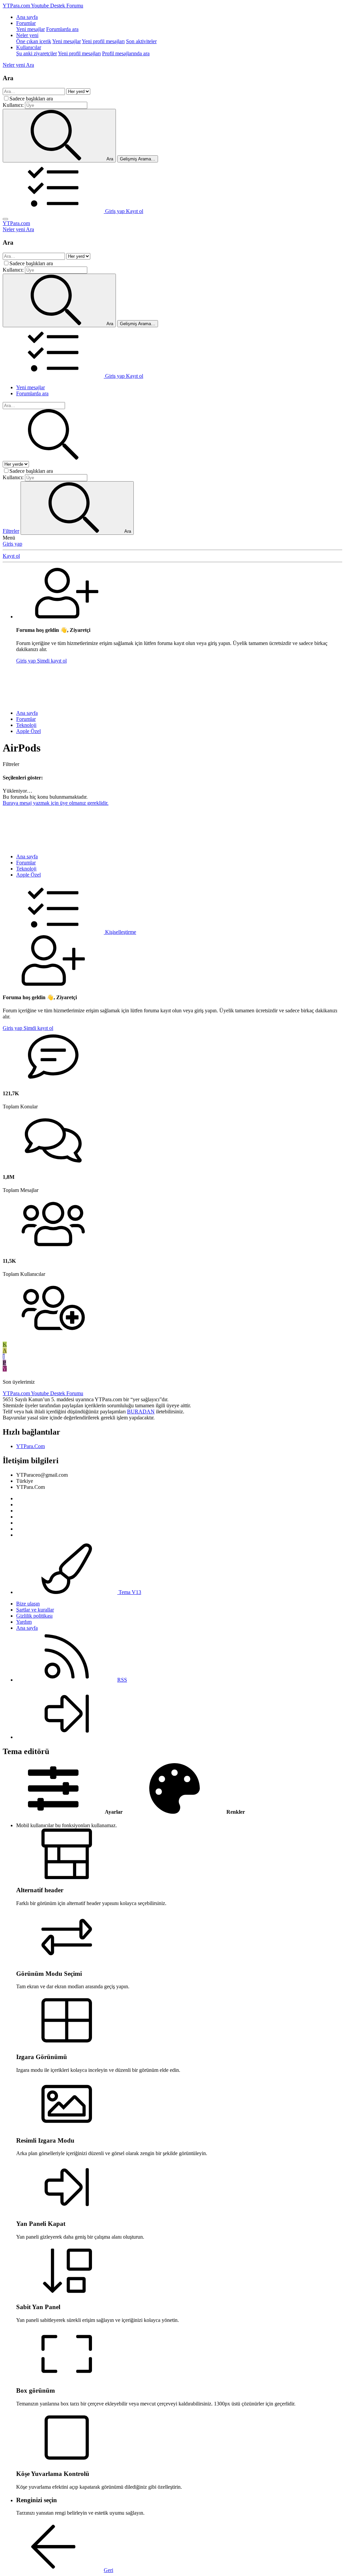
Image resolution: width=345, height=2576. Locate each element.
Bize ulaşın (28, 1604)
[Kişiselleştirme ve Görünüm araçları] (54, 211)
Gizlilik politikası (34, 1616)
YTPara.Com (30, 1446)
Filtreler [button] (11, 764)
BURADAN (141, 1412)
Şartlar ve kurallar (35, 1610)
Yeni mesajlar (30, 29)
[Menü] (5, 219)
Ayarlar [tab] (113, 1812)
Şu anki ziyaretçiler (37, 53)
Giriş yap (12, 544)
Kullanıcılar (29, 47)
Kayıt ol (11, 556)
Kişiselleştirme (120, 932)
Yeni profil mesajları (103, 41)
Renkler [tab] (235, 1812)
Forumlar (26, 23)
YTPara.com (16, 223)
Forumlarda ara (62, 29)
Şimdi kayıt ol (52, 661)
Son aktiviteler (141, 41)
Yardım (24, 1622)
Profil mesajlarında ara (126, 53)
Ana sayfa (27, 17)
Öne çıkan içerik (34, 41)
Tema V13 (129, 1592)
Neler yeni (27, 35)
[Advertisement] (172, 684)
